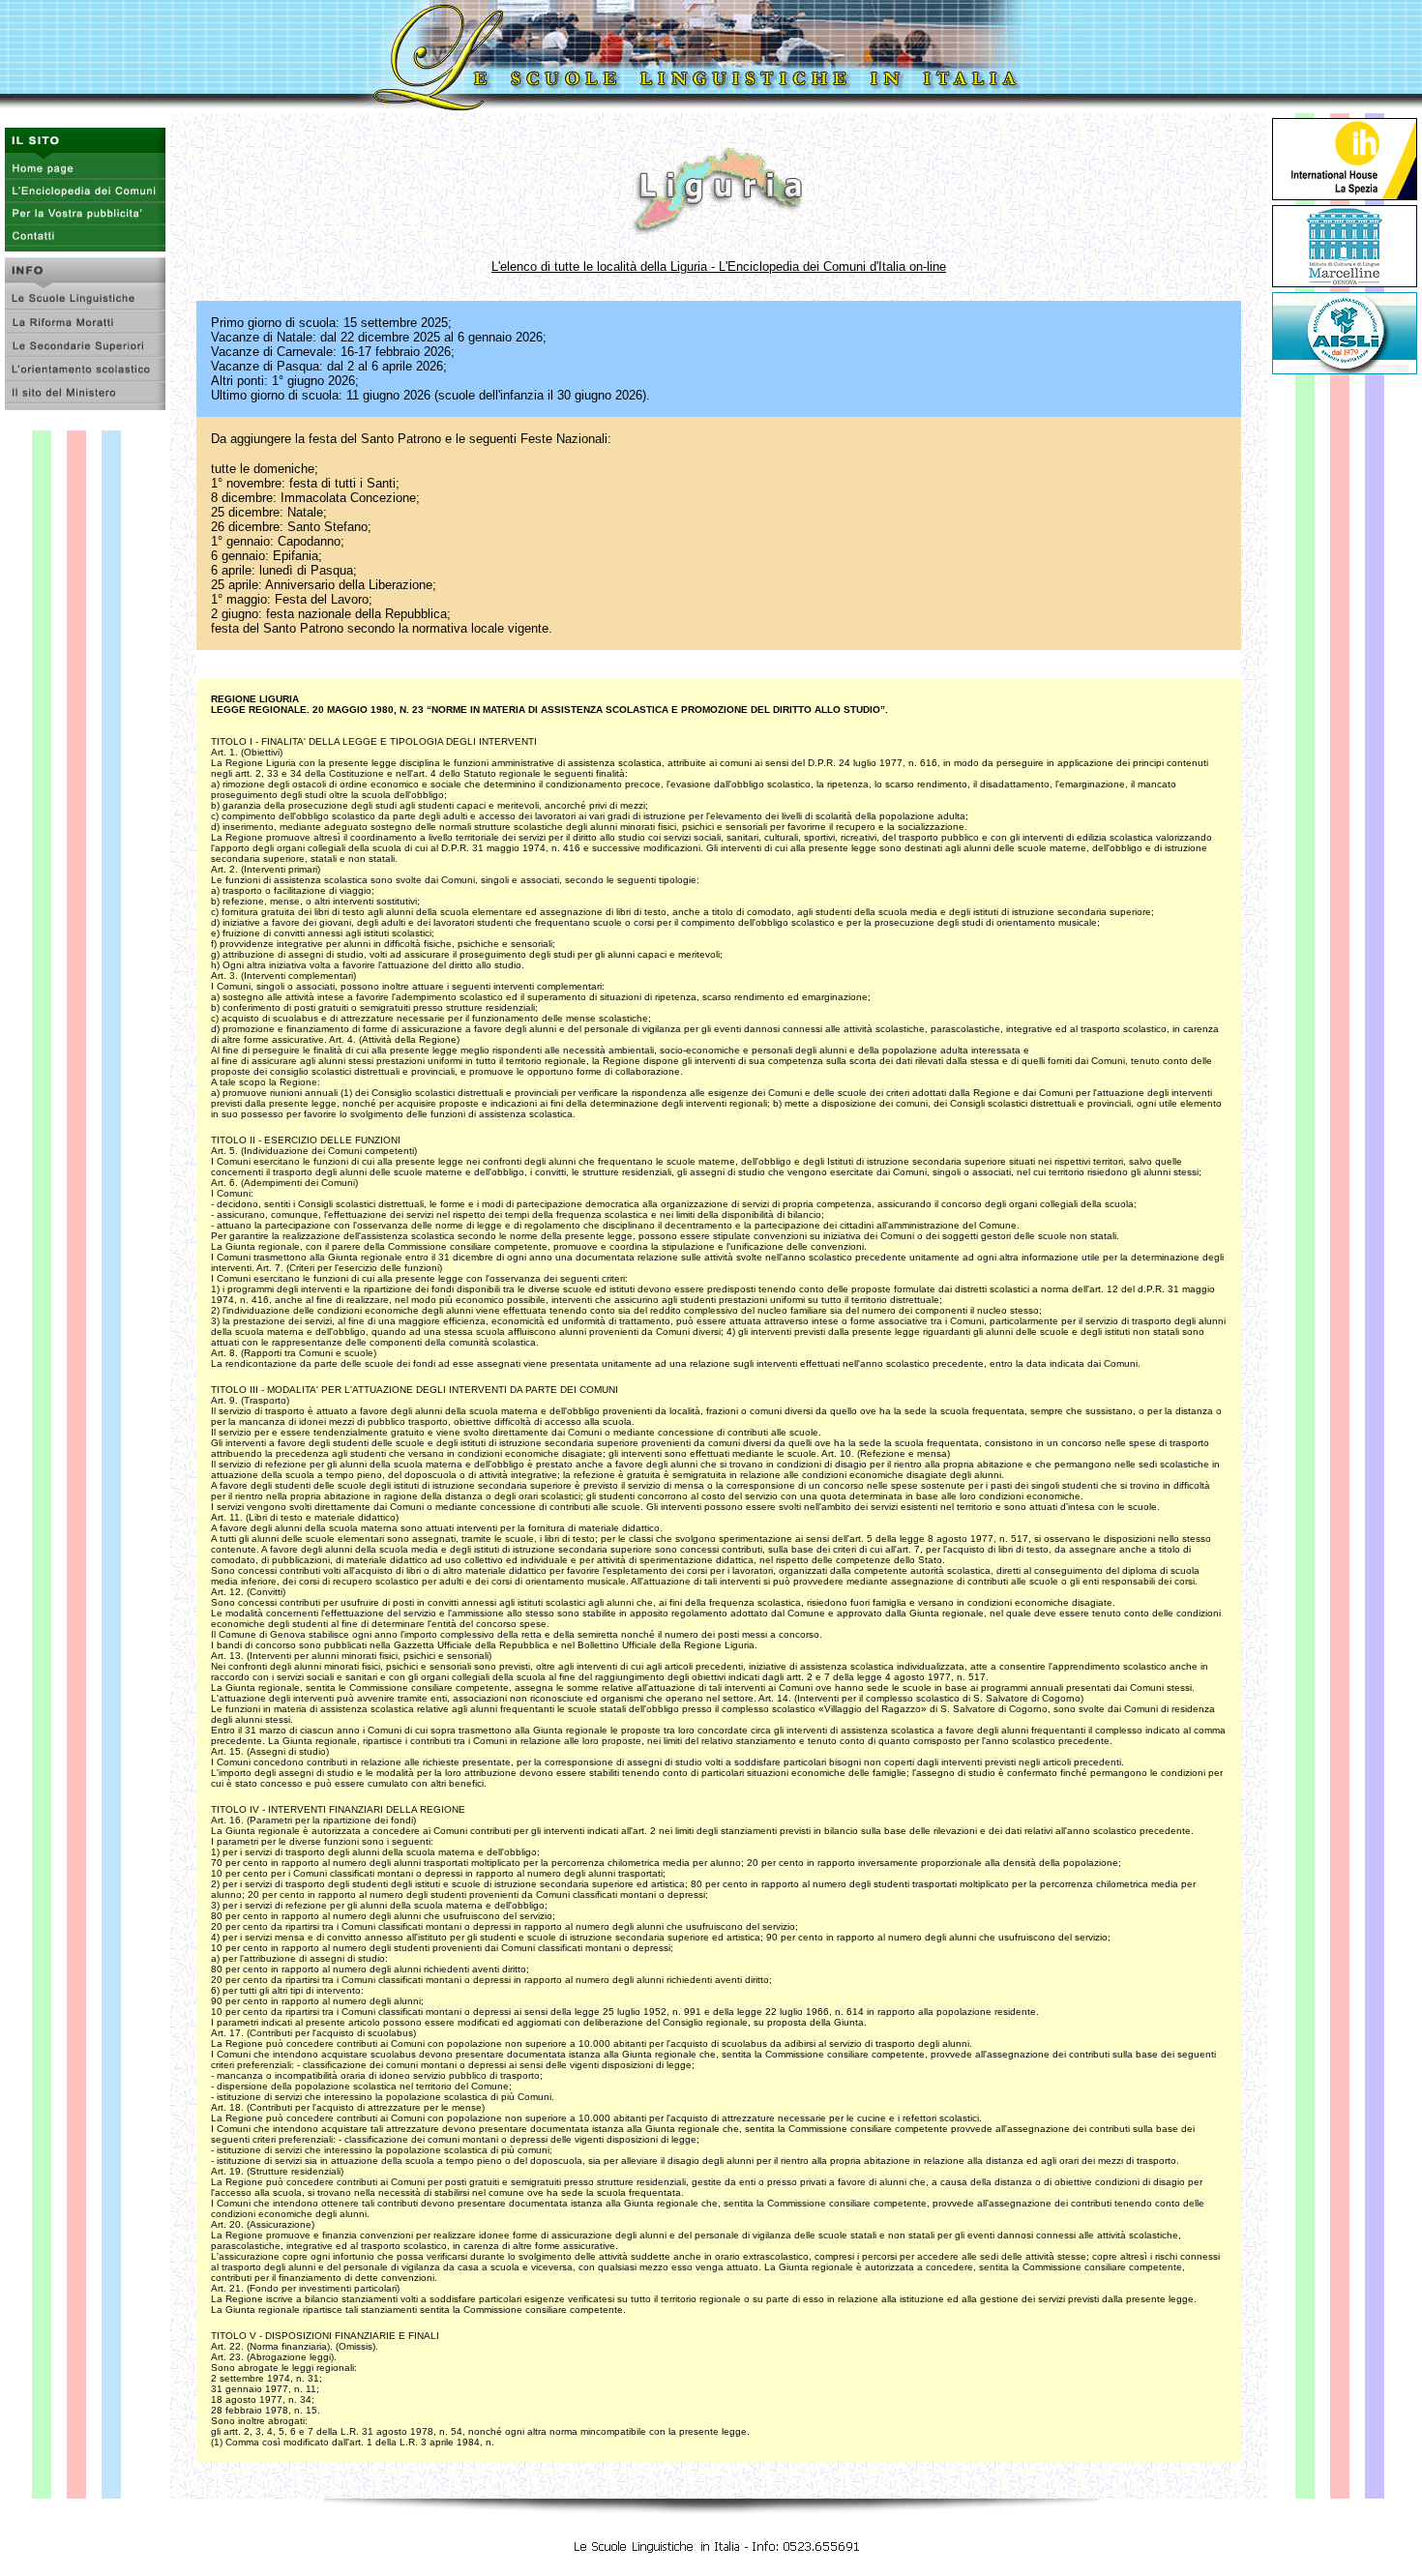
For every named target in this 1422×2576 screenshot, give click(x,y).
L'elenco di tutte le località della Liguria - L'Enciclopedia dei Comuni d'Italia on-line (719, 266)
